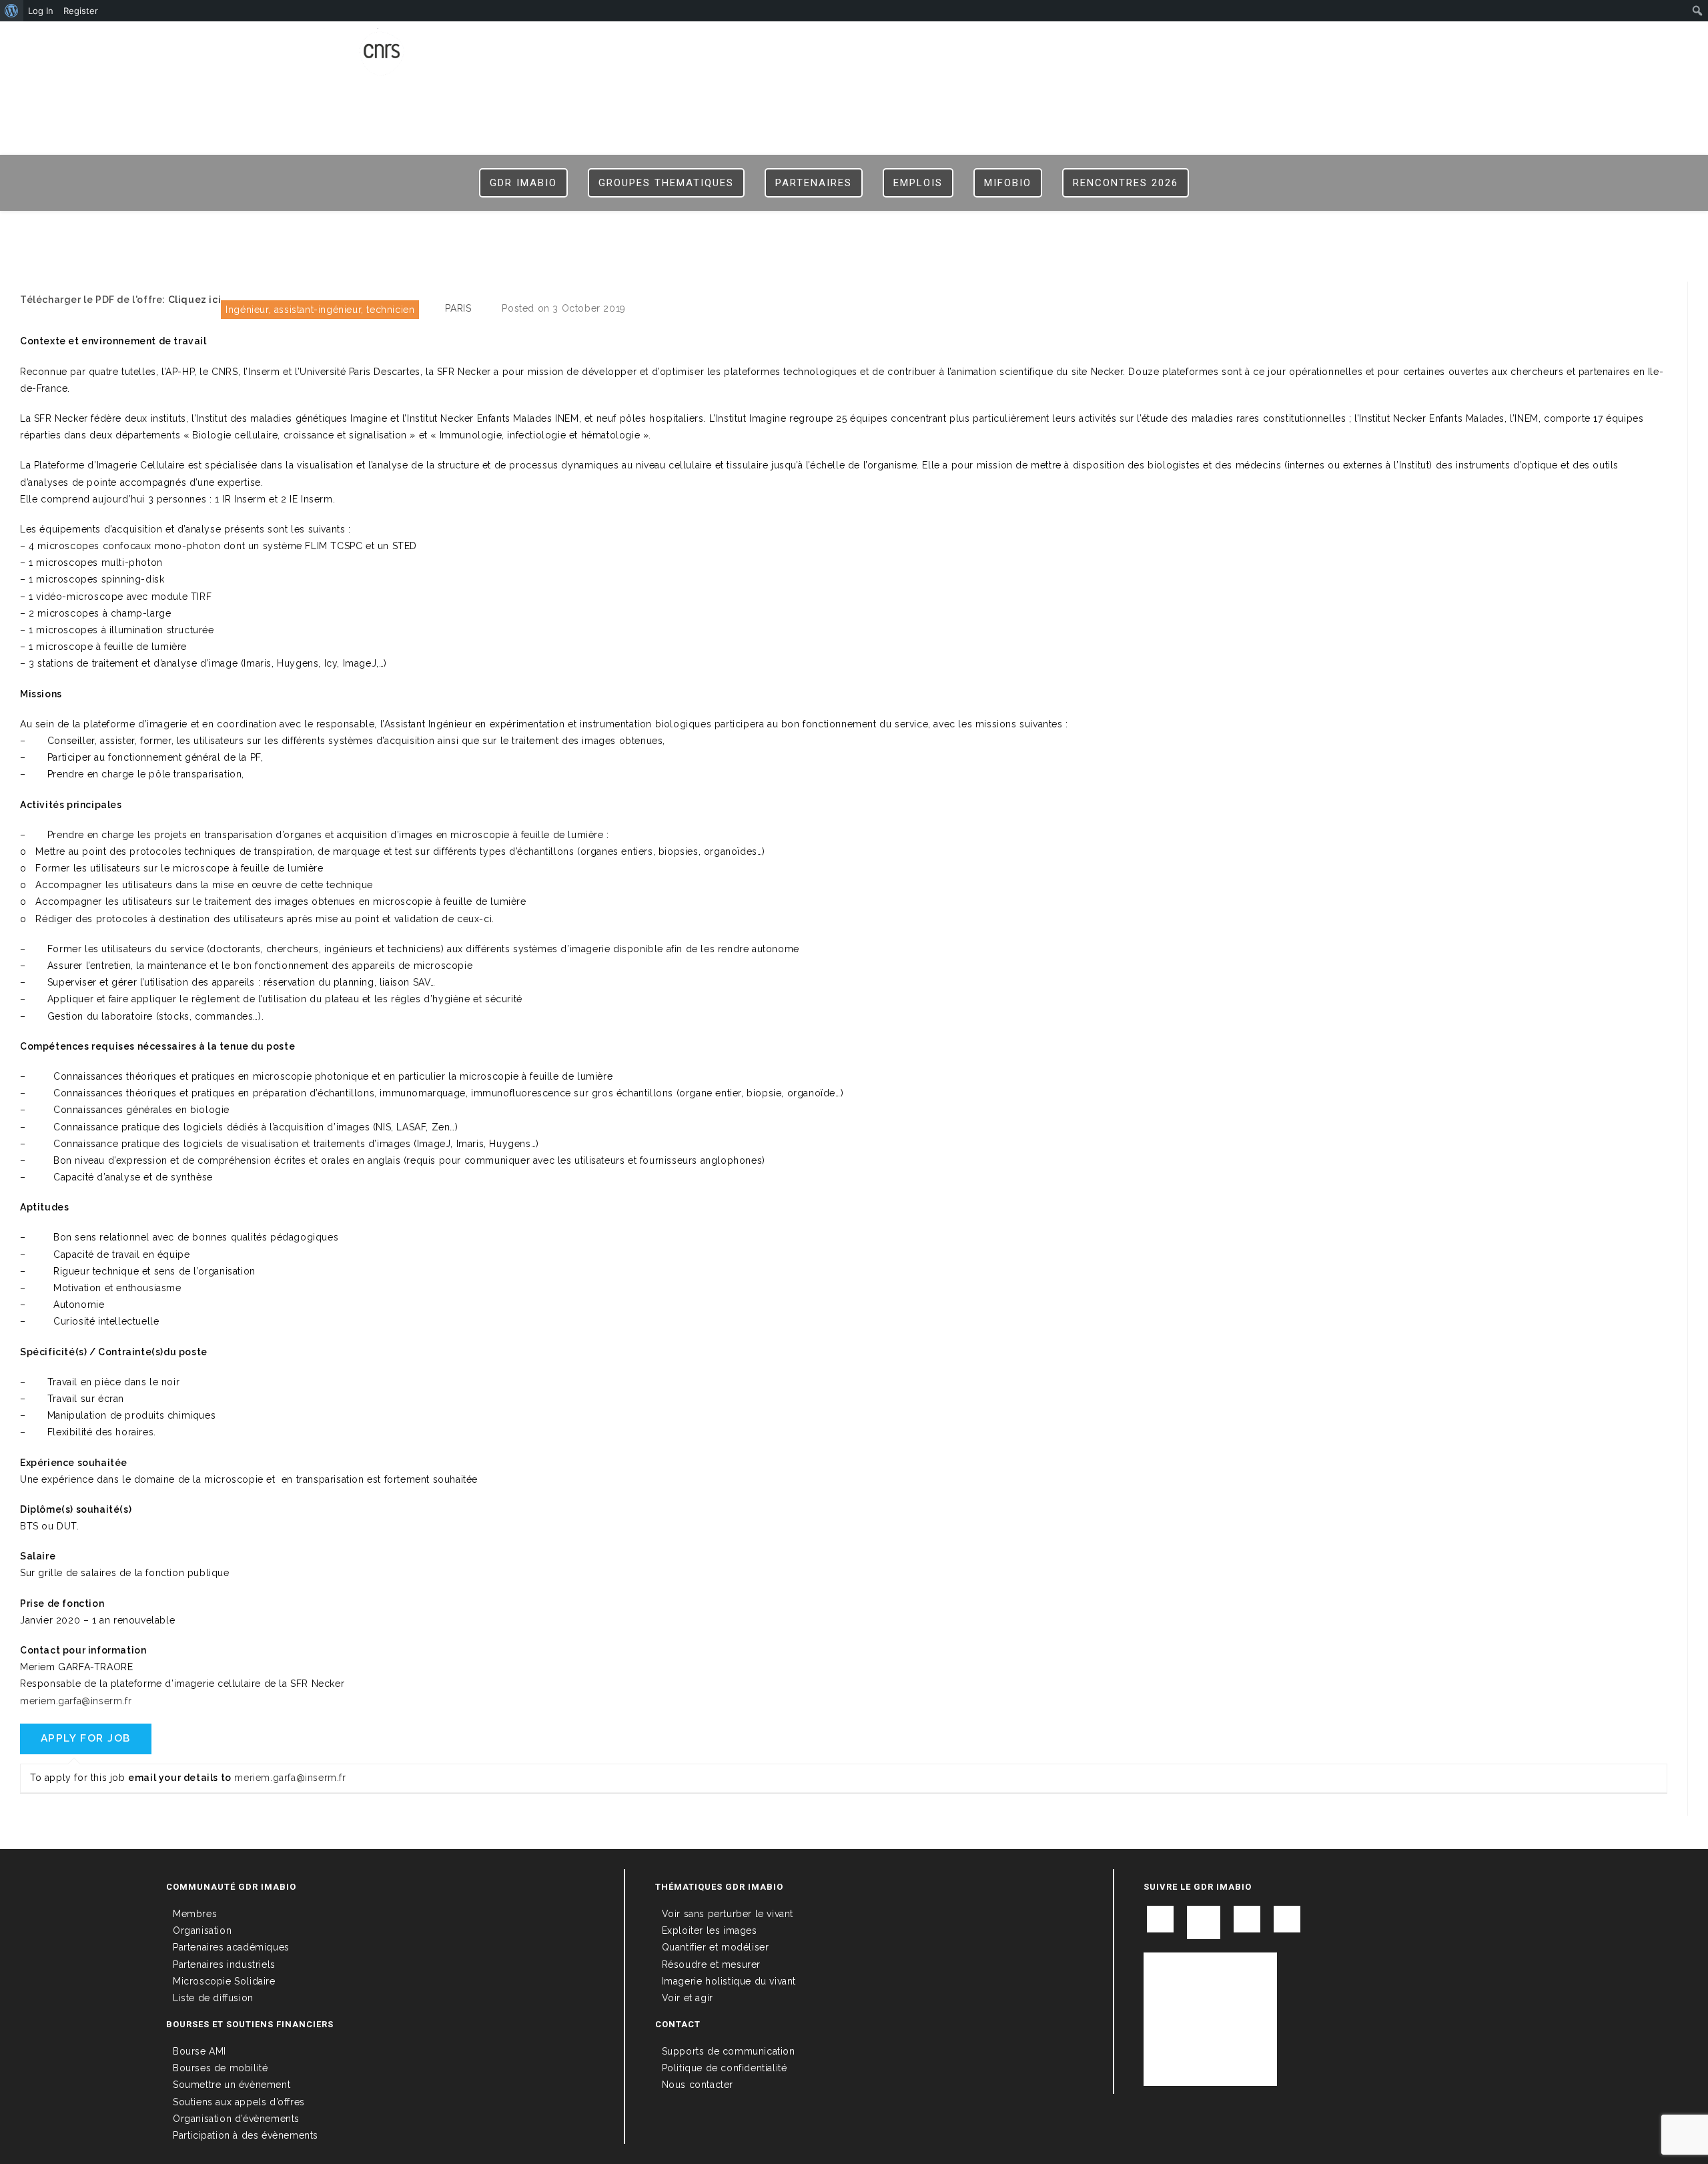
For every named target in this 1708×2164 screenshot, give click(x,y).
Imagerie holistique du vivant (729, 1981)
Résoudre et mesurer (711, 1964)
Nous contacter (698, 2085)
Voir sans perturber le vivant (728, 1914)
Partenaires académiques (231, 1947)
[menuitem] (12, 11)
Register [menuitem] (81, 11)
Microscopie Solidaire (224, 1981)
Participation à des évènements (246, 2135)
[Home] (854, 233)
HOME (1164, 41)
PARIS (458, 308)
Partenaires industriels (224, 1964)
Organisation (202, 1930)
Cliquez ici (195, 300)
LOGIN (1204, 41)
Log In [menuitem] (41, 11)
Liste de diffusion (213, 1998)
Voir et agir (688, 1998)
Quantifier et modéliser (716, 1947)
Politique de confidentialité (725, 2068)
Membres (195, 1914)
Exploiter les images (710, 1930)
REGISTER (1252, 41)
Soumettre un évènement (232, 2085)
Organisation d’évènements (236, 2119)
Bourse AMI (199, 2051)
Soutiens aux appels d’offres (239, 2102)
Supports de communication (729, 2051)
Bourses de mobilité (220, 2068)
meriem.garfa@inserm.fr (76, 1701)
